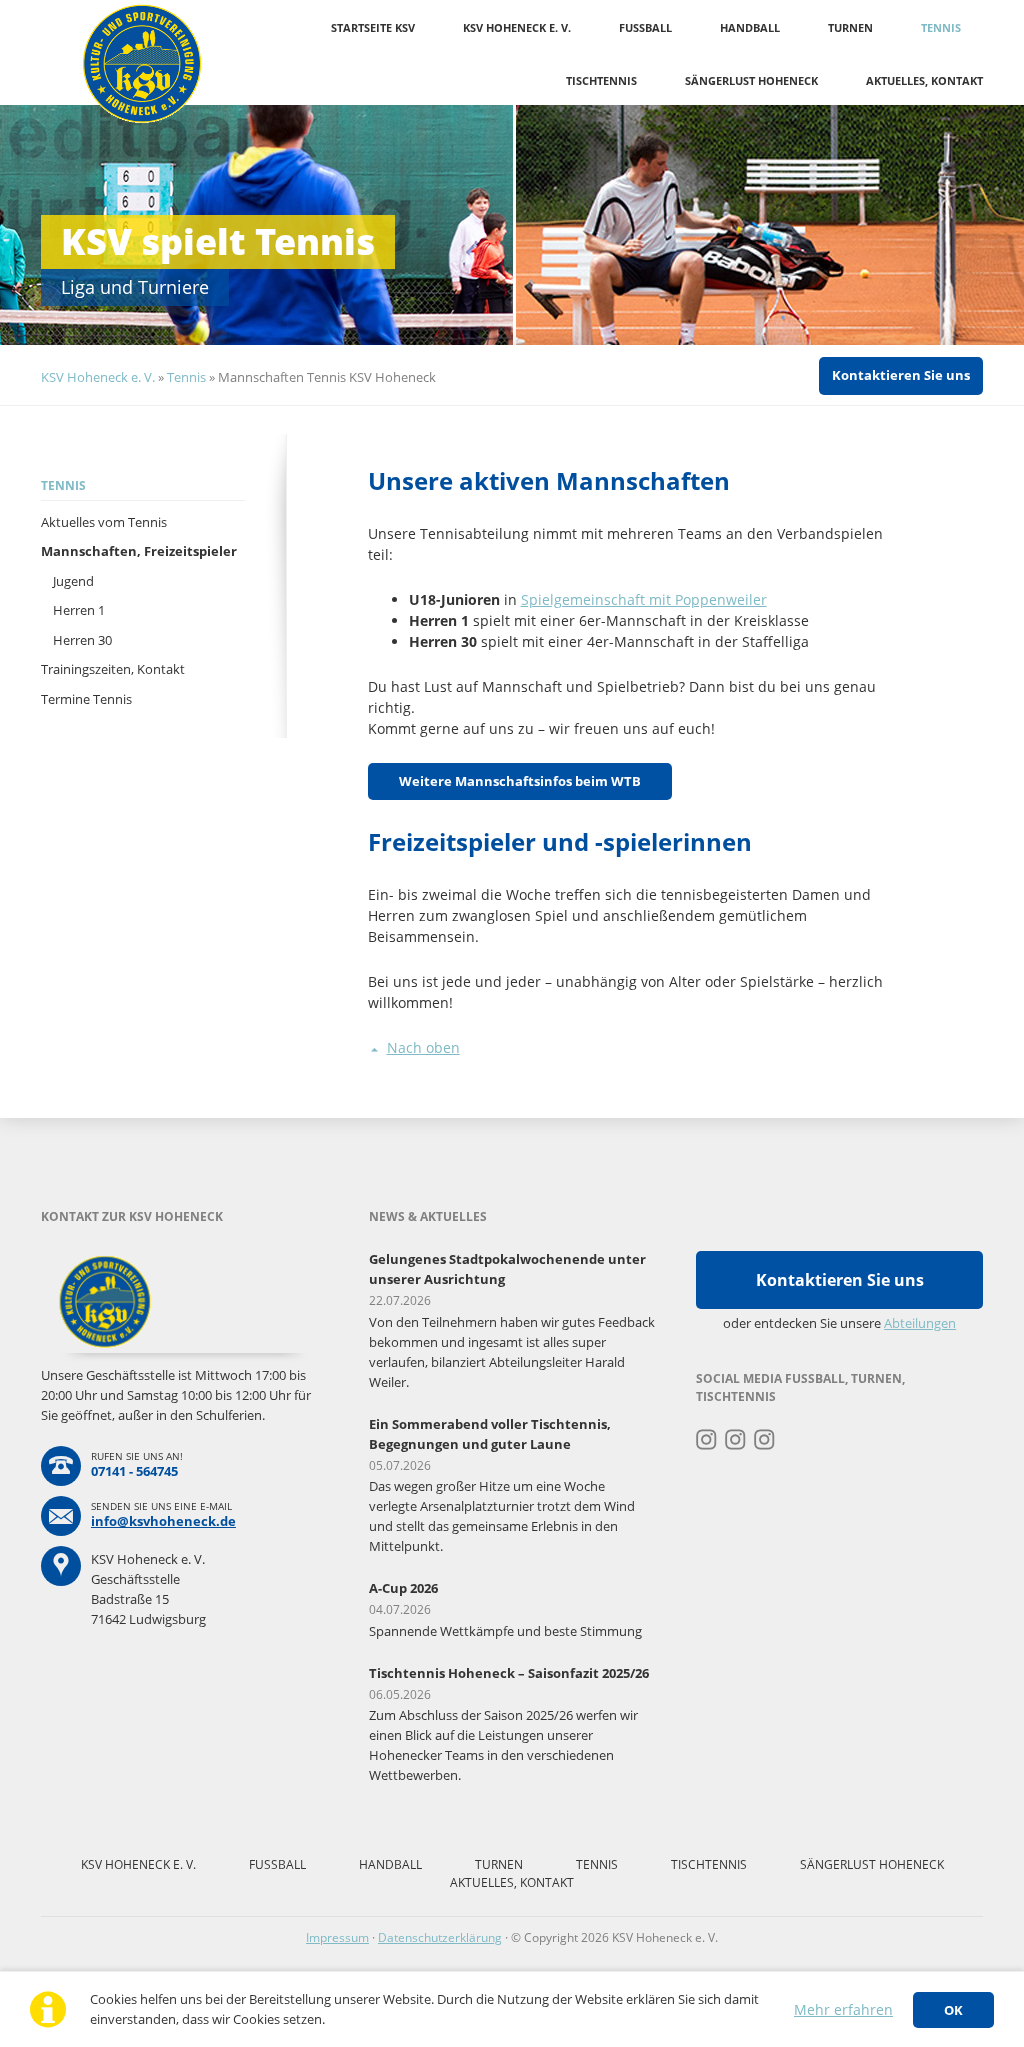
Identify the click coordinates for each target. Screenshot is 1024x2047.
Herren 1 (79, 610)
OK (953, 2010)
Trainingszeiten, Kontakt (113, 669)
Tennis (941, 27)
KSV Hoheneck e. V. (517, 27)
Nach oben (423, 1047)
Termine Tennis (86, 699)
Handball (750, 27)
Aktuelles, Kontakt (924, 80)
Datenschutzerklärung (440, 1937)
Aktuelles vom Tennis (104, 522)
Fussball (645, 27)
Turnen (850, 27)
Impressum (337, 1937)
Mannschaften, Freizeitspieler (139, 551)
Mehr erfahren (843, 2009)
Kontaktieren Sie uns (901, 375)
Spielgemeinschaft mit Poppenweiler (644, 599)
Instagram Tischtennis (764, 1440)
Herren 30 (82, 640)
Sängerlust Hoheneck (751, 80)
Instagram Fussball (735, 1440)
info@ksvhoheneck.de (163, 1521)
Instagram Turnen (706, 1440)
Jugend (73, 581)
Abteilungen (920, 1323)
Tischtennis (601, 80)
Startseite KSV (373, 27)
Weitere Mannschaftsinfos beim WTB (520, 781)
